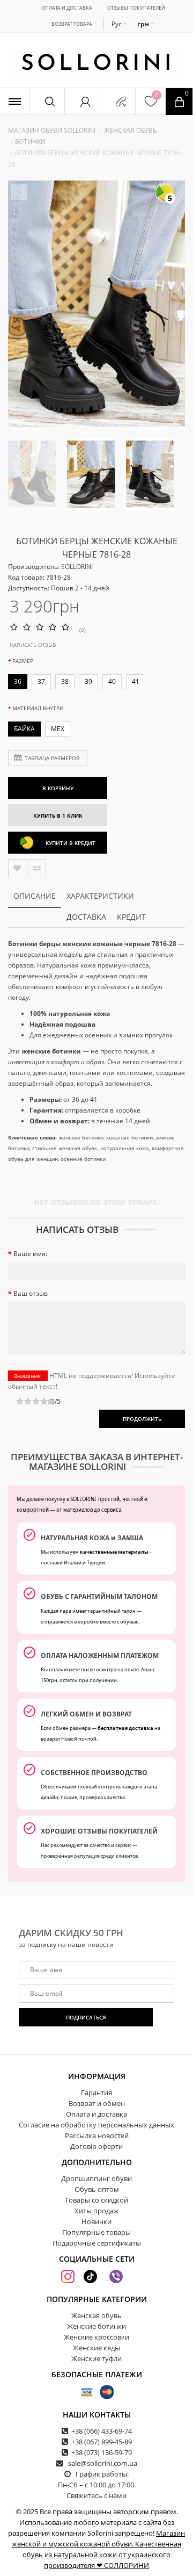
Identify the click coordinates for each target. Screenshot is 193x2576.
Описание (35, 896)
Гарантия (96, 2092)
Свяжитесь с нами (96, 2495)
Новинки (96, 2221)
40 (112, 681)
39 (88, 681)
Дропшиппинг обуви (96, 2178)
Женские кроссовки (96, 2337)
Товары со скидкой (96, 2200)
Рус (117, 24)
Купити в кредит (70, 843)
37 (41, 681)
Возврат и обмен (97, 2103)
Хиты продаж (97, 2211)
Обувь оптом (97, 2189)
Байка (24, 729)
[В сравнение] (37, 868)
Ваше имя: (30, 1254)
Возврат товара (72, 24)
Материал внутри (38, 708)
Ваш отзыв (31, 1293)
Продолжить (142, 1419)
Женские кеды (96, 2348)
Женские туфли (96, 2358)
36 (18, 681)
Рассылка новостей (97, 2135)
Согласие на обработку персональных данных (96, 2125)
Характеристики (100, 896)
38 (65, 681)
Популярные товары (96, 2232)
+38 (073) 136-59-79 (102, 2452)
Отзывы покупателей (136, 8)
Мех (58, 729)
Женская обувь (131, 130)
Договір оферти (96, 2146)
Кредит (131, 917)
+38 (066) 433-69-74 (102, 2431)
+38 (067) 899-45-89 (102, 2442)
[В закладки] (17, 868)
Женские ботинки (96, 2326)
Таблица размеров (52, 758)
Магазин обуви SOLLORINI (52, 130)
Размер (23, 661)
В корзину (58, 788)
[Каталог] (14, 101)
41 (136, 681)
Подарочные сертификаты (97, 2243)
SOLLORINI (77, 567)
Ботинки (30, 142)
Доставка (86, 917)
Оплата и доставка (67, 8)
